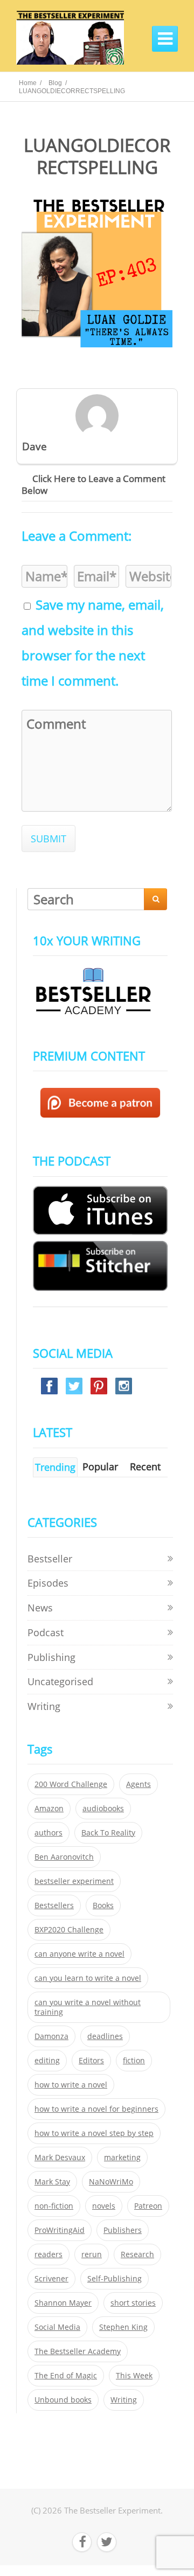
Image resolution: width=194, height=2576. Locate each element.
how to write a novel (71, 2085)
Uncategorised (60, 1681)
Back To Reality (108, 1833)
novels (104, 2206)
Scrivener (51, 2279)
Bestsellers (54, 1905)
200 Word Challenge (71, 1784)
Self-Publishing (115, 2279)
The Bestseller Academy (78, 2351)
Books (103, 1905)
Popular (100, 1467)
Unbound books (63, 2400)
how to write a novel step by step (94, 2133)
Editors (91, 2061)
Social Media (57, 2327)
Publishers (123, 2230)
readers (48, 2254)
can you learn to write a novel (88, 1978)
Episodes (48, 1583)
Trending (55, 1467)
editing (47, 2061)
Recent (145, 1467)
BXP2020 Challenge (69, 1930)
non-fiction (54, 2206)
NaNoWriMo (111, 2182)
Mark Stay (52, 2182)
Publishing (51, 1657)
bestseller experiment (74, 1881)
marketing (122, 2158)
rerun (92, 2254)
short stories (133, 2303)
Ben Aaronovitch (64, 1857)
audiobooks (103, 1809)
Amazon (49, 1809)
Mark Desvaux (60, 2158)
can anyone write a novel (79, 1954)
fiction (134, 2061)
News (40, 1608)
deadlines (105, 2036)
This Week (134, 2376)
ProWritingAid (60, 2230)
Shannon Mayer (63, 2303)
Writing (44, 1706)
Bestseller (50, 1559)
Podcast (46, 1632)
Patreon (148, 2206)
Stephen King (123, 2327)
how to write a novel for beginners (96, 2109)
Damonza (51, 2036)
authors (48, 1833)
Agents (138, 1784)
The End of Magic (66, 2376)
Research (137, 2254)
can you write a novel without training (88, 2007)
